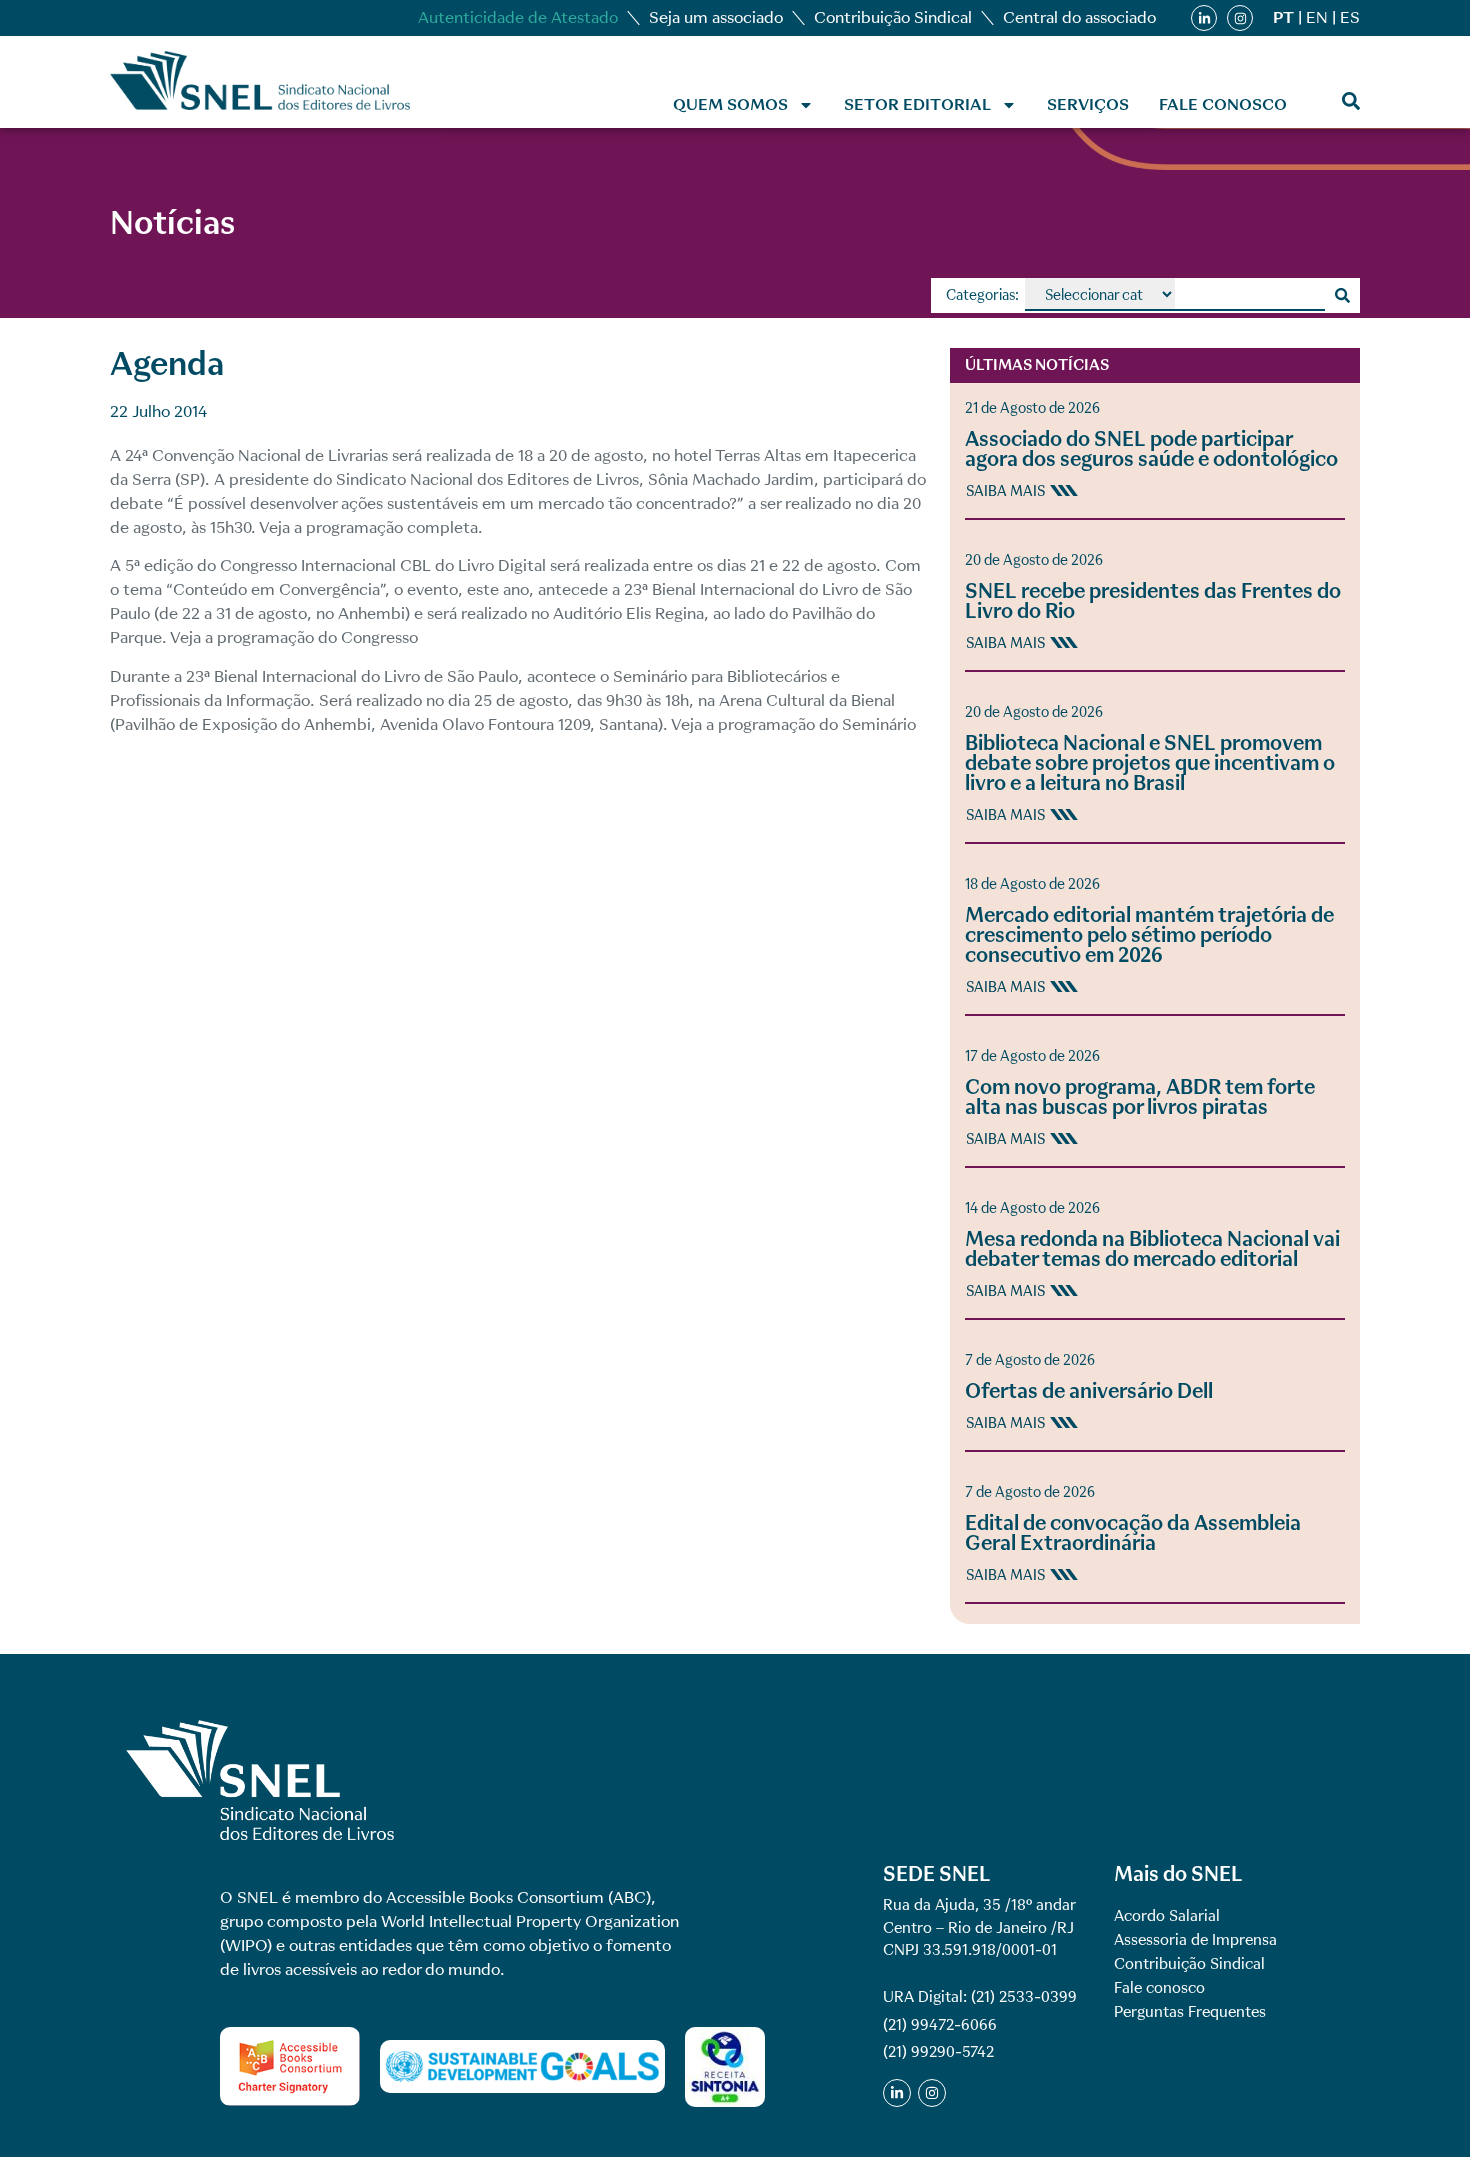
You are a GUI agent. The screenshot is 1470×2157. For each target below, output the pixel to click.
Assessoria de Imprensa (1195, 1940)
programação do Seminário (817, 724)
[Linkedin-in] (1204, 18)
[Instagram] (1240, 18)
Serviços (1088, 104)
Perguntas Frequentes (1190, 2012)
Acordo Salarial (1167, 1916)
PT (1283, 17)
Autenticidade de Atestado (518, 17)
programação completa (392, 527)
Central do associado (1079, 17)
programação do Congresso (317, 637)
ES (1350, 17)
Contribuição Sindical (893, 17)
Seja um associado (716, 17)
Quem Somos (730, 104)
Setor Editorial (917, 104)
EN (1317, 17)
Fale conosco (1223, 104)
